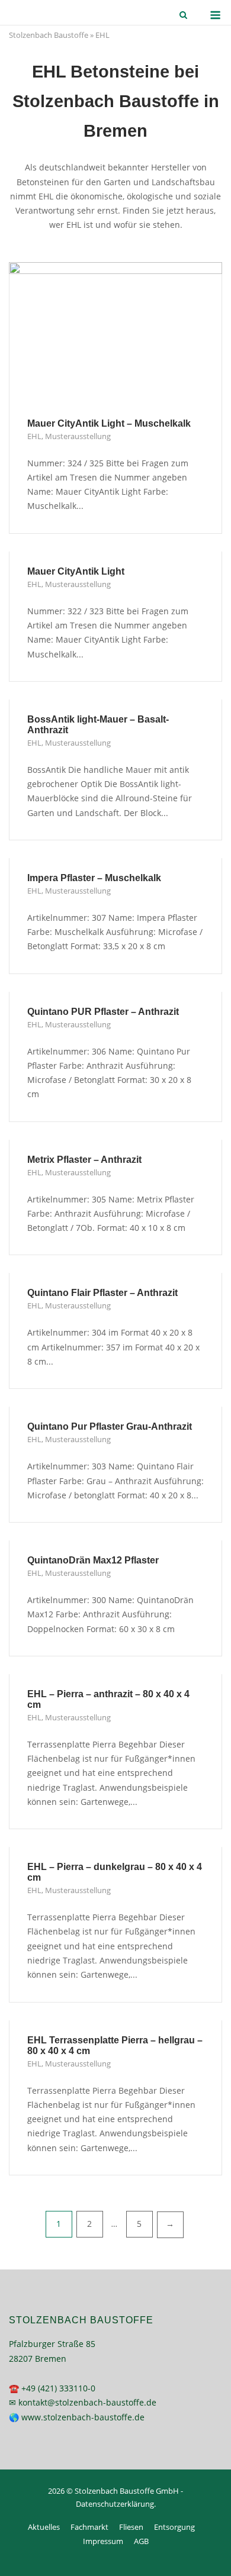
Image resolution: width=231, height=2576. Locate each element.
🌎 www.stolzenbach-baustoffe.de (77, 2417)
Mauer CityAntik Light (76, 571)
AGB (141, 2541)
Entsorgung (174, 2527)
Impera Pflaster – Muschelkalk (94, 878)
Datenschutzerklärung (115, 2504)
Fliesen (131, 2527)
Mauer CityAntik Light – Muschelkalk (109, 423)
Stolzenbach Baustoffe (49, 35)
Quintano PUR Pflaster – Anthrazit (103, 1012)
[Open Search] (183, 16)
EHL (34, 436)
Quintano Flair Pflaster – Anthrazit (102, 1293)
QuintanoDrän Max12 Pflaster (93, 1560)
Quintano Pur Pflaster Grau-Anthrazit (110, 1426)
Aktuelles (44, 2527)
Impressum (103, 2541)
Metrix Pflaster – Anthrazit (84, 1160)
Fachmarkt (89, 2527)
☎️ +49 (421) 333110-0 (52, 2388)
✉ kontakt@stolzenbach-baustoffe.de (83, 2402)
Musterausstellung (78, 436)
